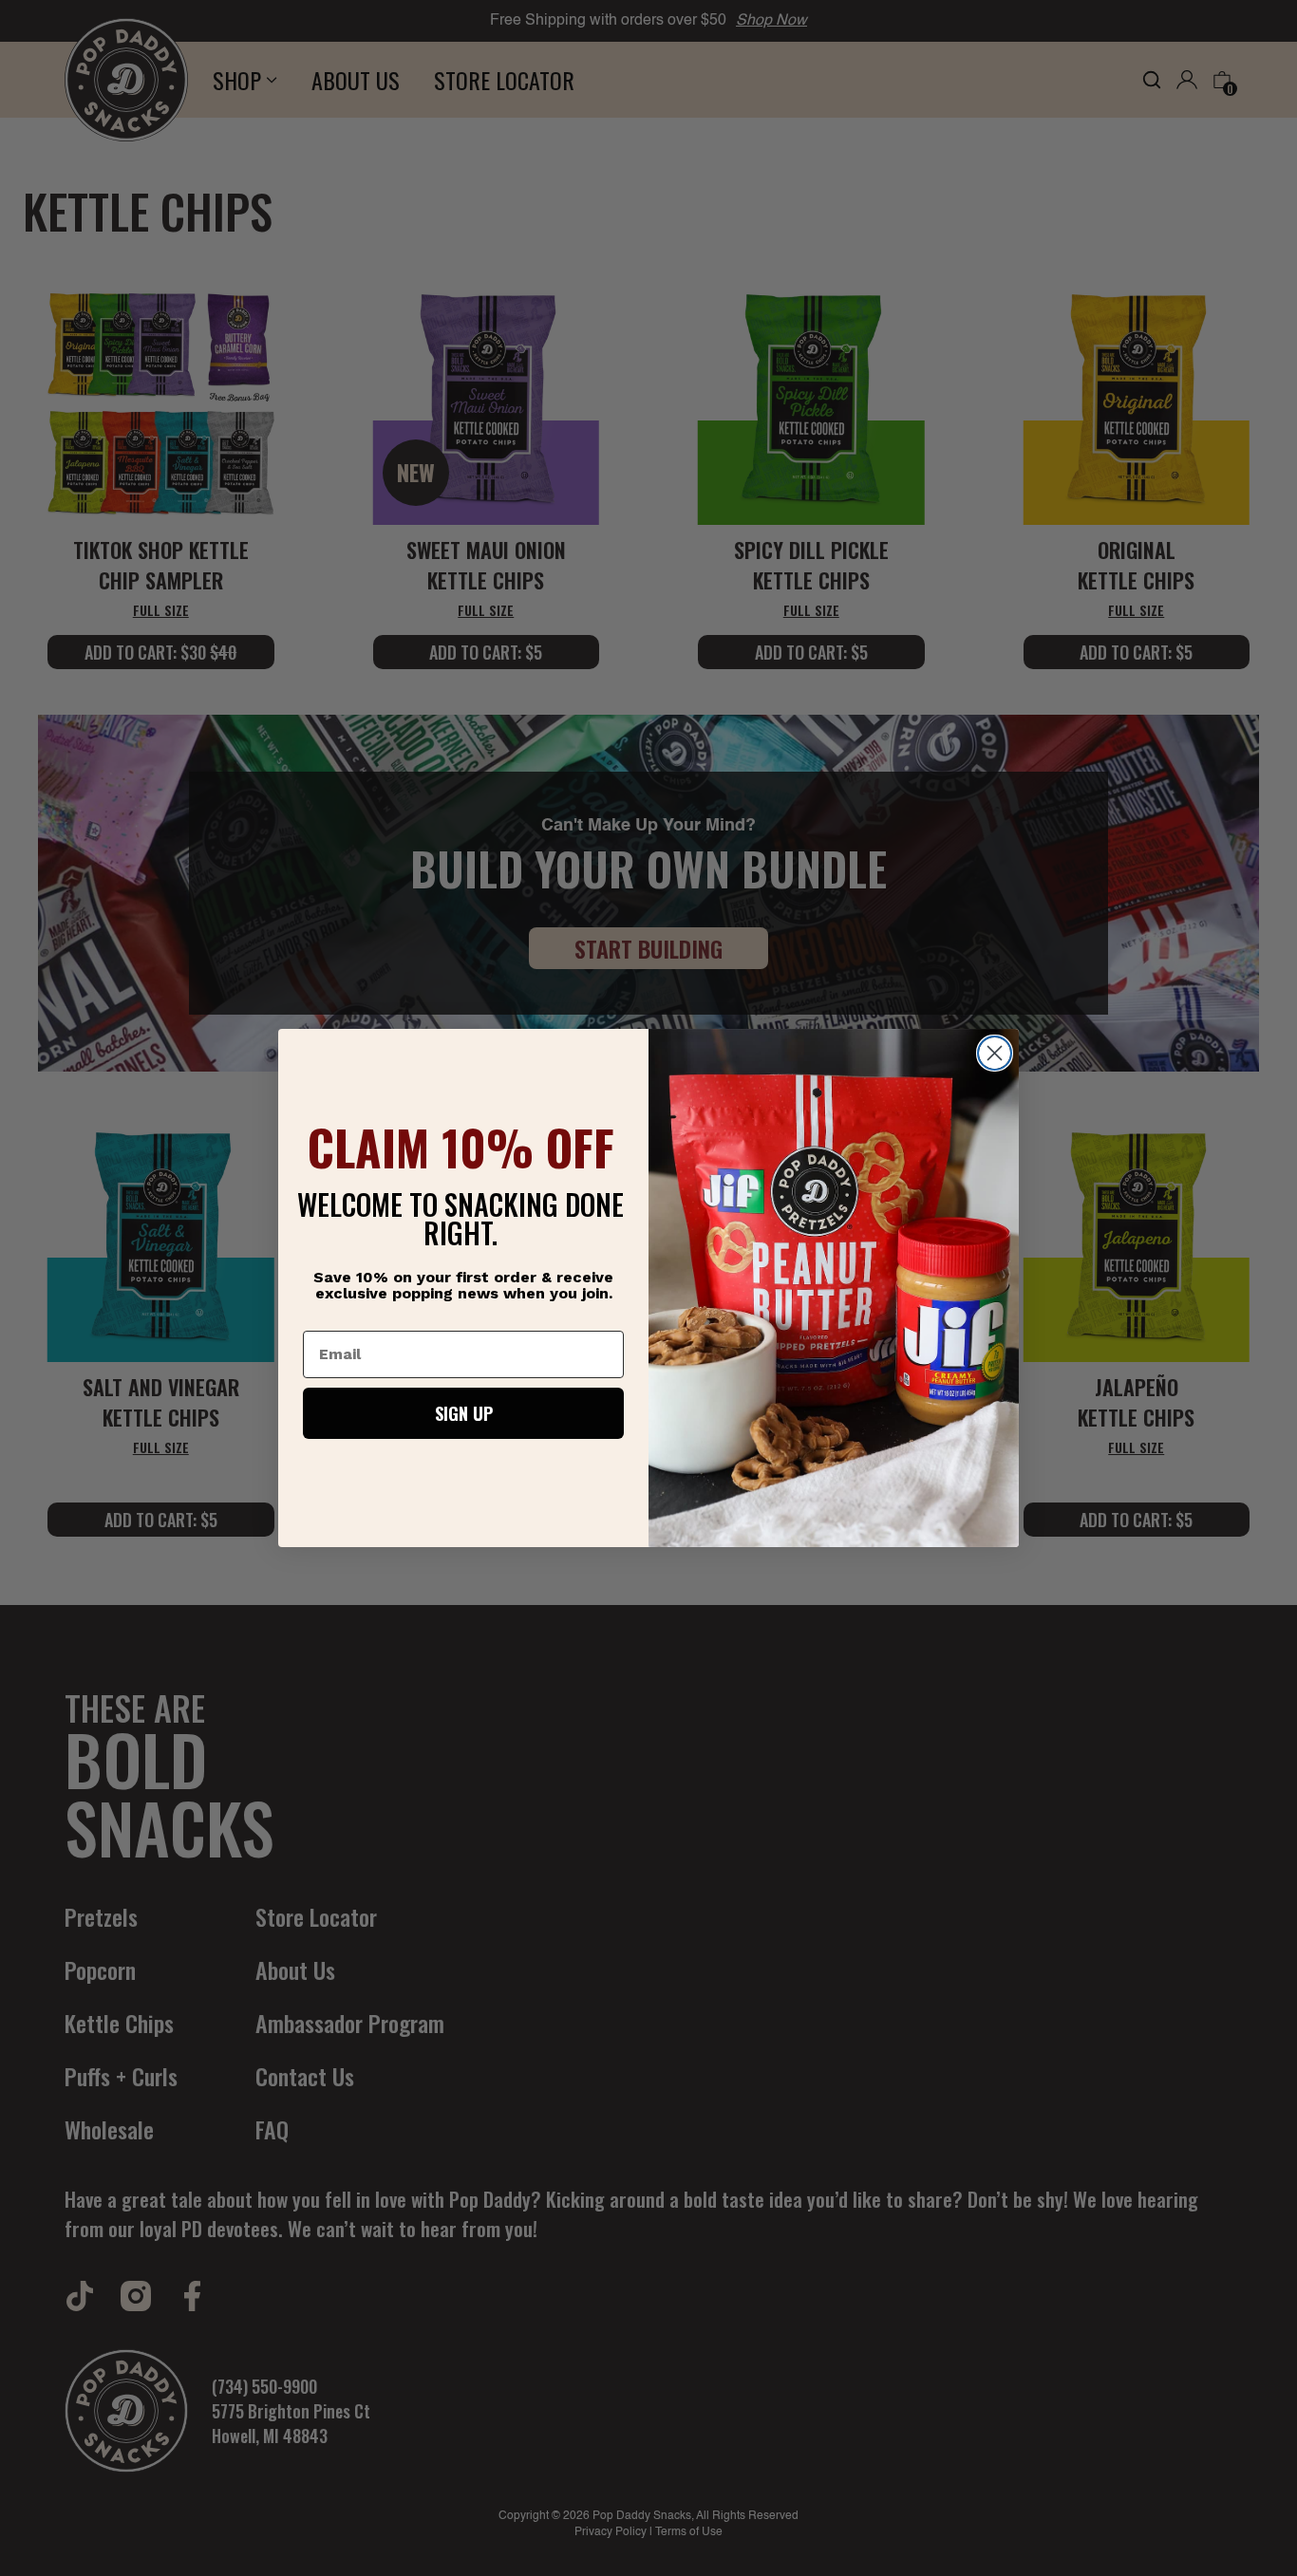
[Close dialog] (995, 1053)
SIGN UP (464, 1413)
